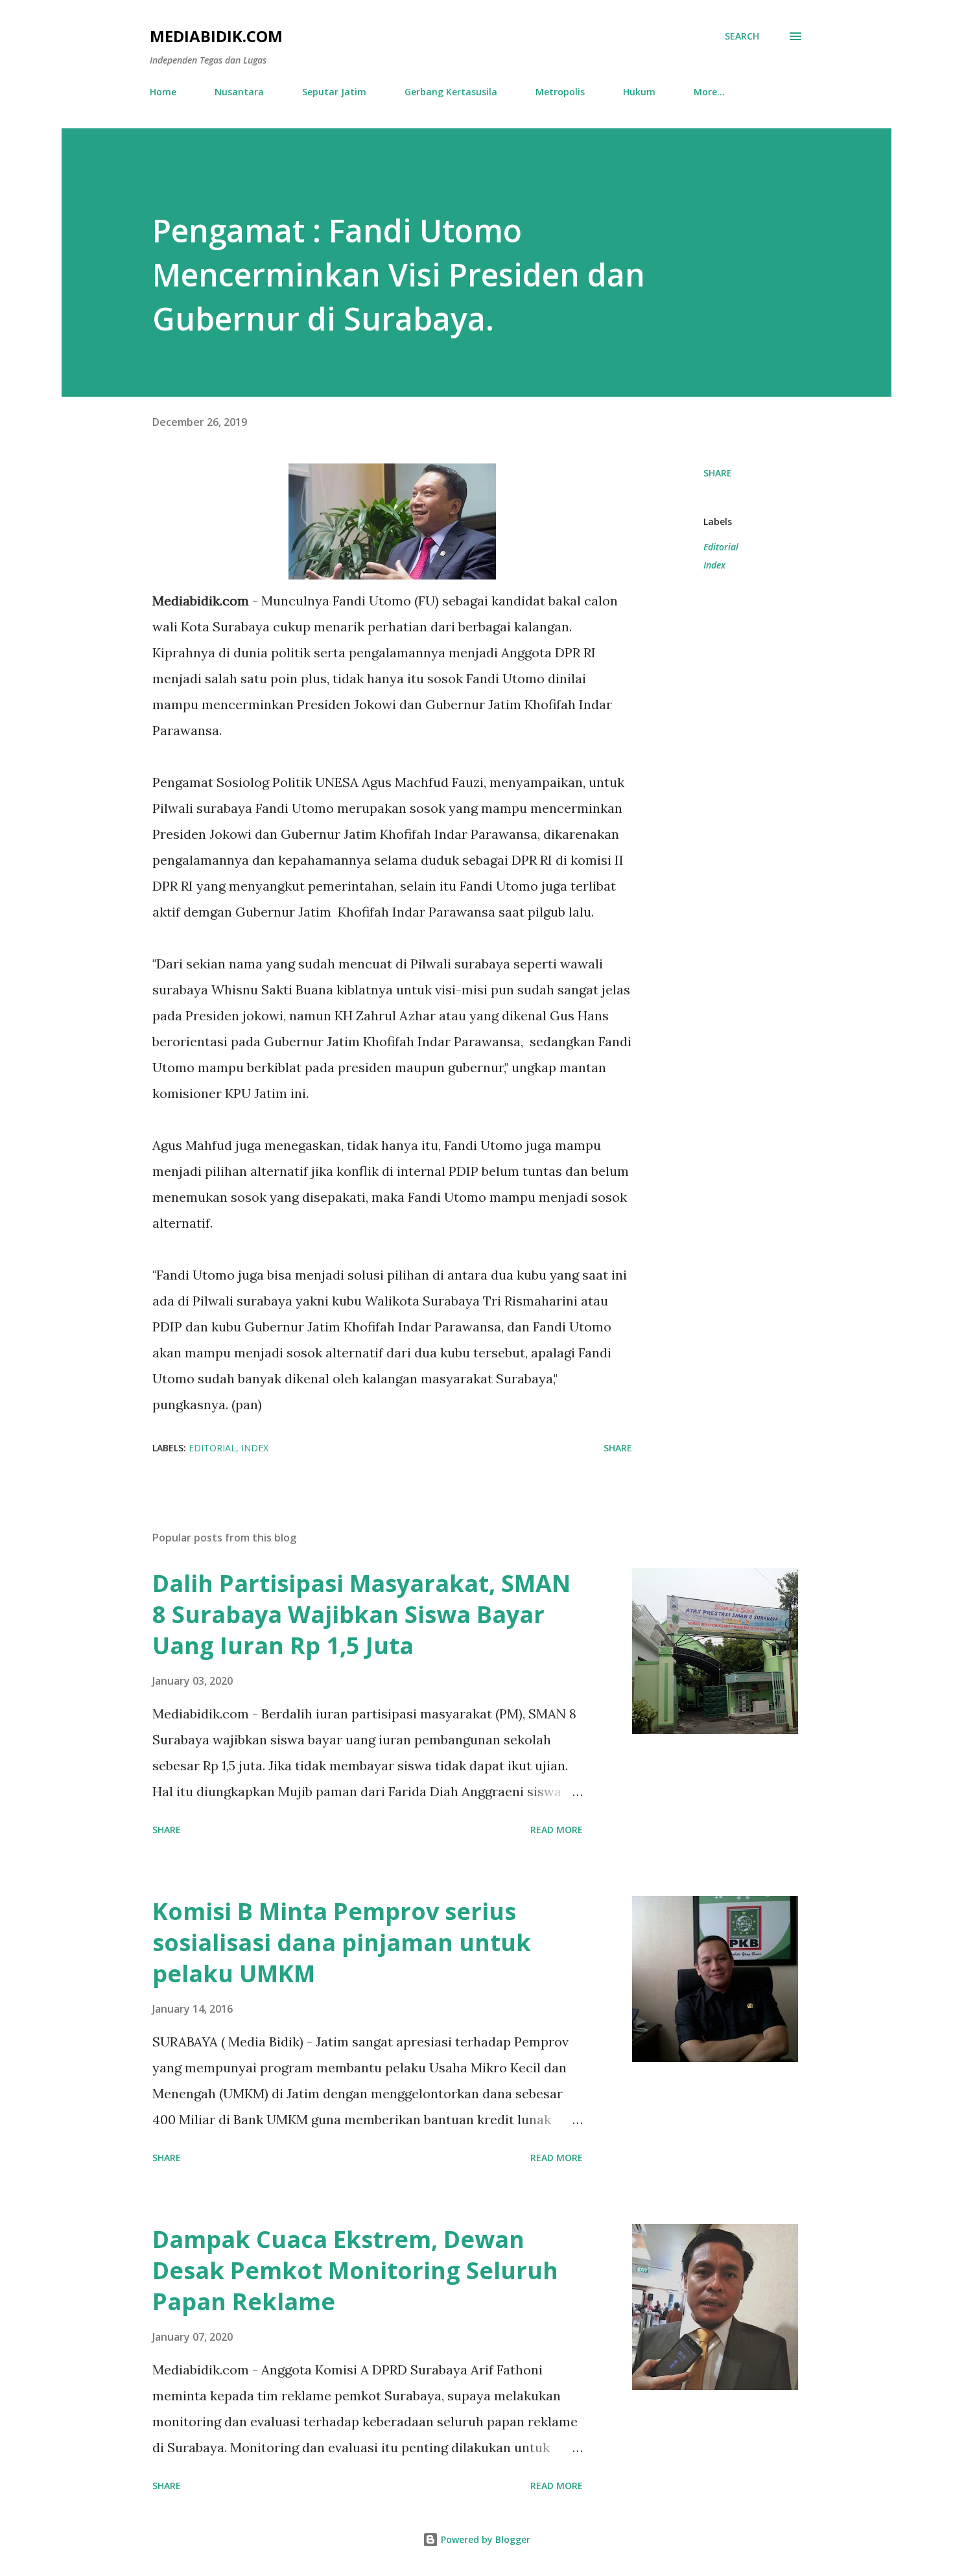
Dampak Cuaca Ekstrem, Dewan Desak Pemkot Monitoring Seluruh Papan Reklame (355, 2270)
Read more (557, 1830)
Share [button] (718, 473)
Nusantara (239, 92)
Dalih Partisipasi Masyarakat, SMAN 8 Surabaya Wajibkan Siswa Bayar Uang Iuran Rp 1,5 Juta (361, 1614)
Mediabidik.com (216, 36)
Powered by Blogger (484, 2539)
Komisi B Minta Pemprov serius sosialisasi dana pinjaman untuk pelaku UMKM (342, 1942)
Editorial (721, 547)
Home (163, 92)
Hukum (639, 92)
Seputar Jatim (334, 92)
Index (714, 565)
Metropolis (560, 92)
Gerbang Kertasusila (451, 92)
